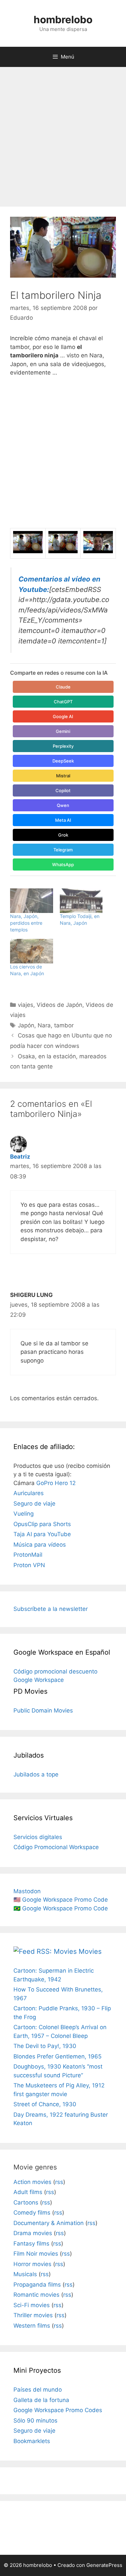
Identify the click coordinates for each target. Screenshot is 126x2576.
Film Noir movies (36, 2254)
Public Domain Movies (43, 1710)
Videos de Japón (59, 1005)
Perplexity (63, 746)
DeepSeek (63, 761)
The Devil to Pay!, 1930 (45, 2046)
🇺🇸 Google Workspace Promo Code (61, 1900)
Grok (63, 835)
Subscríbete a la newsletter (51, 1609)
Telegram (63, 850)
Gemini (63, 731)
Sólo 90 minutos (35, 2421)
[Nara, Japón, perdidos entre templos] (32, 901)
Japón (26, 1025)
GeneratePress (104, 2565)
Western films (32, 2326)
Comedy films (32, 2213)
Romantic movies (36, 2295)
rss (59, 2182)
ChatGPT (63, 702)
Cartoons (26, 2202)
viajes (26, 1005)
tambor (64, 1025)
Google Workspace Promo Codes (58, 2410)
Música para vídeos (40, 1545)
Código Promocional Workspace (56, 1847)
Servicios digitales (38, 1837)
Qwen (63, 805)
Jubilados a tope (36, 1774)
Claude (63, 687)
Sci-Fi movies (32, 2305)
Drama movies (33, 2233)
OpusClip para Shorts (42, 1524)
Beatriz (20, 1157)
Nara (44, 1025)
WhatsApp (63, 864)
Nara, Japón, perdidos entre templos (26, 923)
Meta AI (63, 820)
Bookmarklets (32, 2441)
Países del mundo (38, 2390)
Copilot (63, 790)
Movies (90, 1951)
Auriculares (29, 1493)
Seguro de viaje (34, 1504)
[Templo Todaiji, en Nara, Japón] (81, 901)
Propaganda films (37, 2285)
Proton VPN (29, 1565)
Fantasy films (31, 2244)
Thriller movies (33, 2315)
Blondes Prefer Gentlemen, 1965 (57, 2056)
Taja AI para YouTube (42, 1534)
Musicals (25, 2274)
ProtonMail (28, 1555)
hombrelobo (63, 20)
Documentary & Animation (49, 2223)
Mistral (63, 776)
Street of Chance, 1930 (45, 2104)
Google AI (63, 716)
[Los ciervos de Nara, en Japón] (32, 951)
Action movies (32, 2182)
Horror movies (32, 2264)
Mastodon (27, 1891)
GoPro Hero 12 (56, 1483)
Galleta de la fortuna (41, 2400)
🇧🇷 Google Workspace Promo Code (61, 1908)
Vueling (24, 1514)
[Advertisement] (63, 133)
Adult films (28, 2192)
